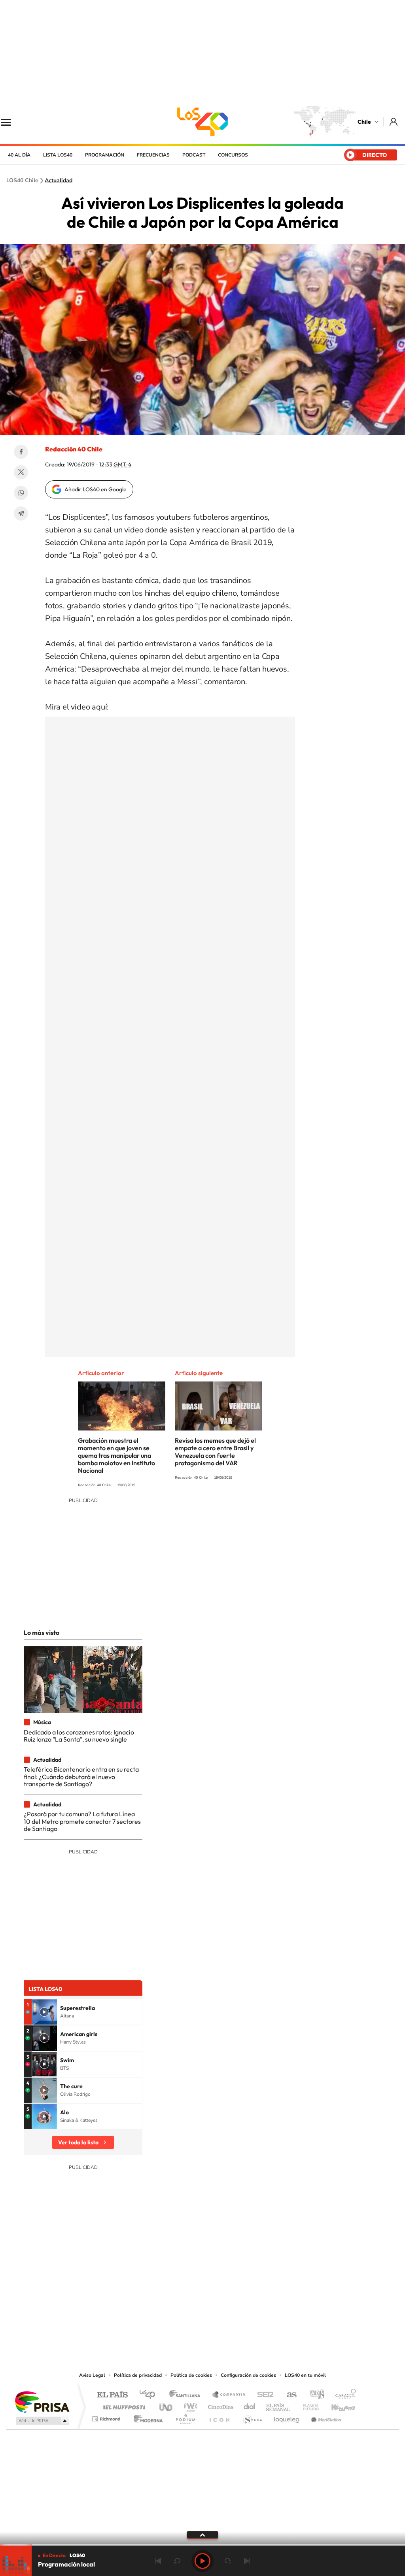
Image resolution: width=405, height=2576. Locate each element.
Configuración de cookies (248, 2375)
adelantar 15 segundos (228, 2561)
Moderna (146, 2417)
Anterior (158, 2561)
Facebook (21, 452)
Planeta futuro (308, 2405)
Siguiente (247, 2561)
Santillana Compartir (229, 2395)
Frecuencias (153, 155)
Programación (105, 155)
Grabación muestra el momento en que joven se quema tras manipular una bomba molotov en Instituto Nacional (116, 1455)
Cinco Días (220, 2405)
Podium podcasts (185, 2417)
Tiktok (155, 2322)
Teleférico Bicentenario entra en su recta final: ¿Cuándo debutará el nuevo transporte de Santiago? (81, 1777)
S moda (252, 2417)
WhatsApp (21, 493)
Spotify (234, 2322)
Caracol (343, 2395)
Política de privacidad (138, 2375)
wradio (189, 2405)
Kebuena (336, 2405)
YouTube (187, 2322)
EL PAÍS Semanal (279, 2405)
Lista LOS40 (58, 155)
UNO (167, 2405)
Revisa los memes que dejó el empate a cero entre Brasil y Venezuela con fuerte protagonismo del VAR (215, 1452)
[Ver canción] (44, 2012)
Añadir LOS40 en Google (96, 489)
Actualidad (59, 181)
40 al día (19, 155)
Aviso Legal (92, 2375)
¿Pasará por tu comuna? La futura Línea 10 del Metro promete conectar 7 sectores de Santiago (82, 1821)
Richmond (107, 2417)
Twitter (21, 472)
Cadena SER (263, 2395)
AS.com (288, 2395)
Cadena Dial (250, 2405)
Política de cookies (191, 2375)
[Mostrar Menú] (11, 122)
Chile (364, 122)
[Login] (394, 122)
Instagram (171, 2322)
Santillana (187, 2395)
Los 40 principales (150, 2395)
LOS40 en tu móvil (305, 2375)
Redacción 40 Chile (74, 449)
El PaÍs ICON (219, 2417)
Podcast (194, 155)
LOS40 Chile (202, 122)
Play (202, 2561)
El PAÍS (112, 2395)
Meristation (325, 2417)
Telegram (21, 513)
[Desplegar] (202, 2534)
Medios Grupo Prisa (42, 2421)
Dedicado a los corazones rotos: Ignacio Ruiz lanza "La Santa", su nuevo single (79, 1736)
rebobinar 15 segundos (177, 2561)
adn (314, 2395)
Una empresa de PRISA (42, 2401)
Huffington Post (123, 2405)
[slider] (202, 2545)
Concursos (233, 155)
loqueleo (287, 2417)
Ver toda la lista (78, 2142)
